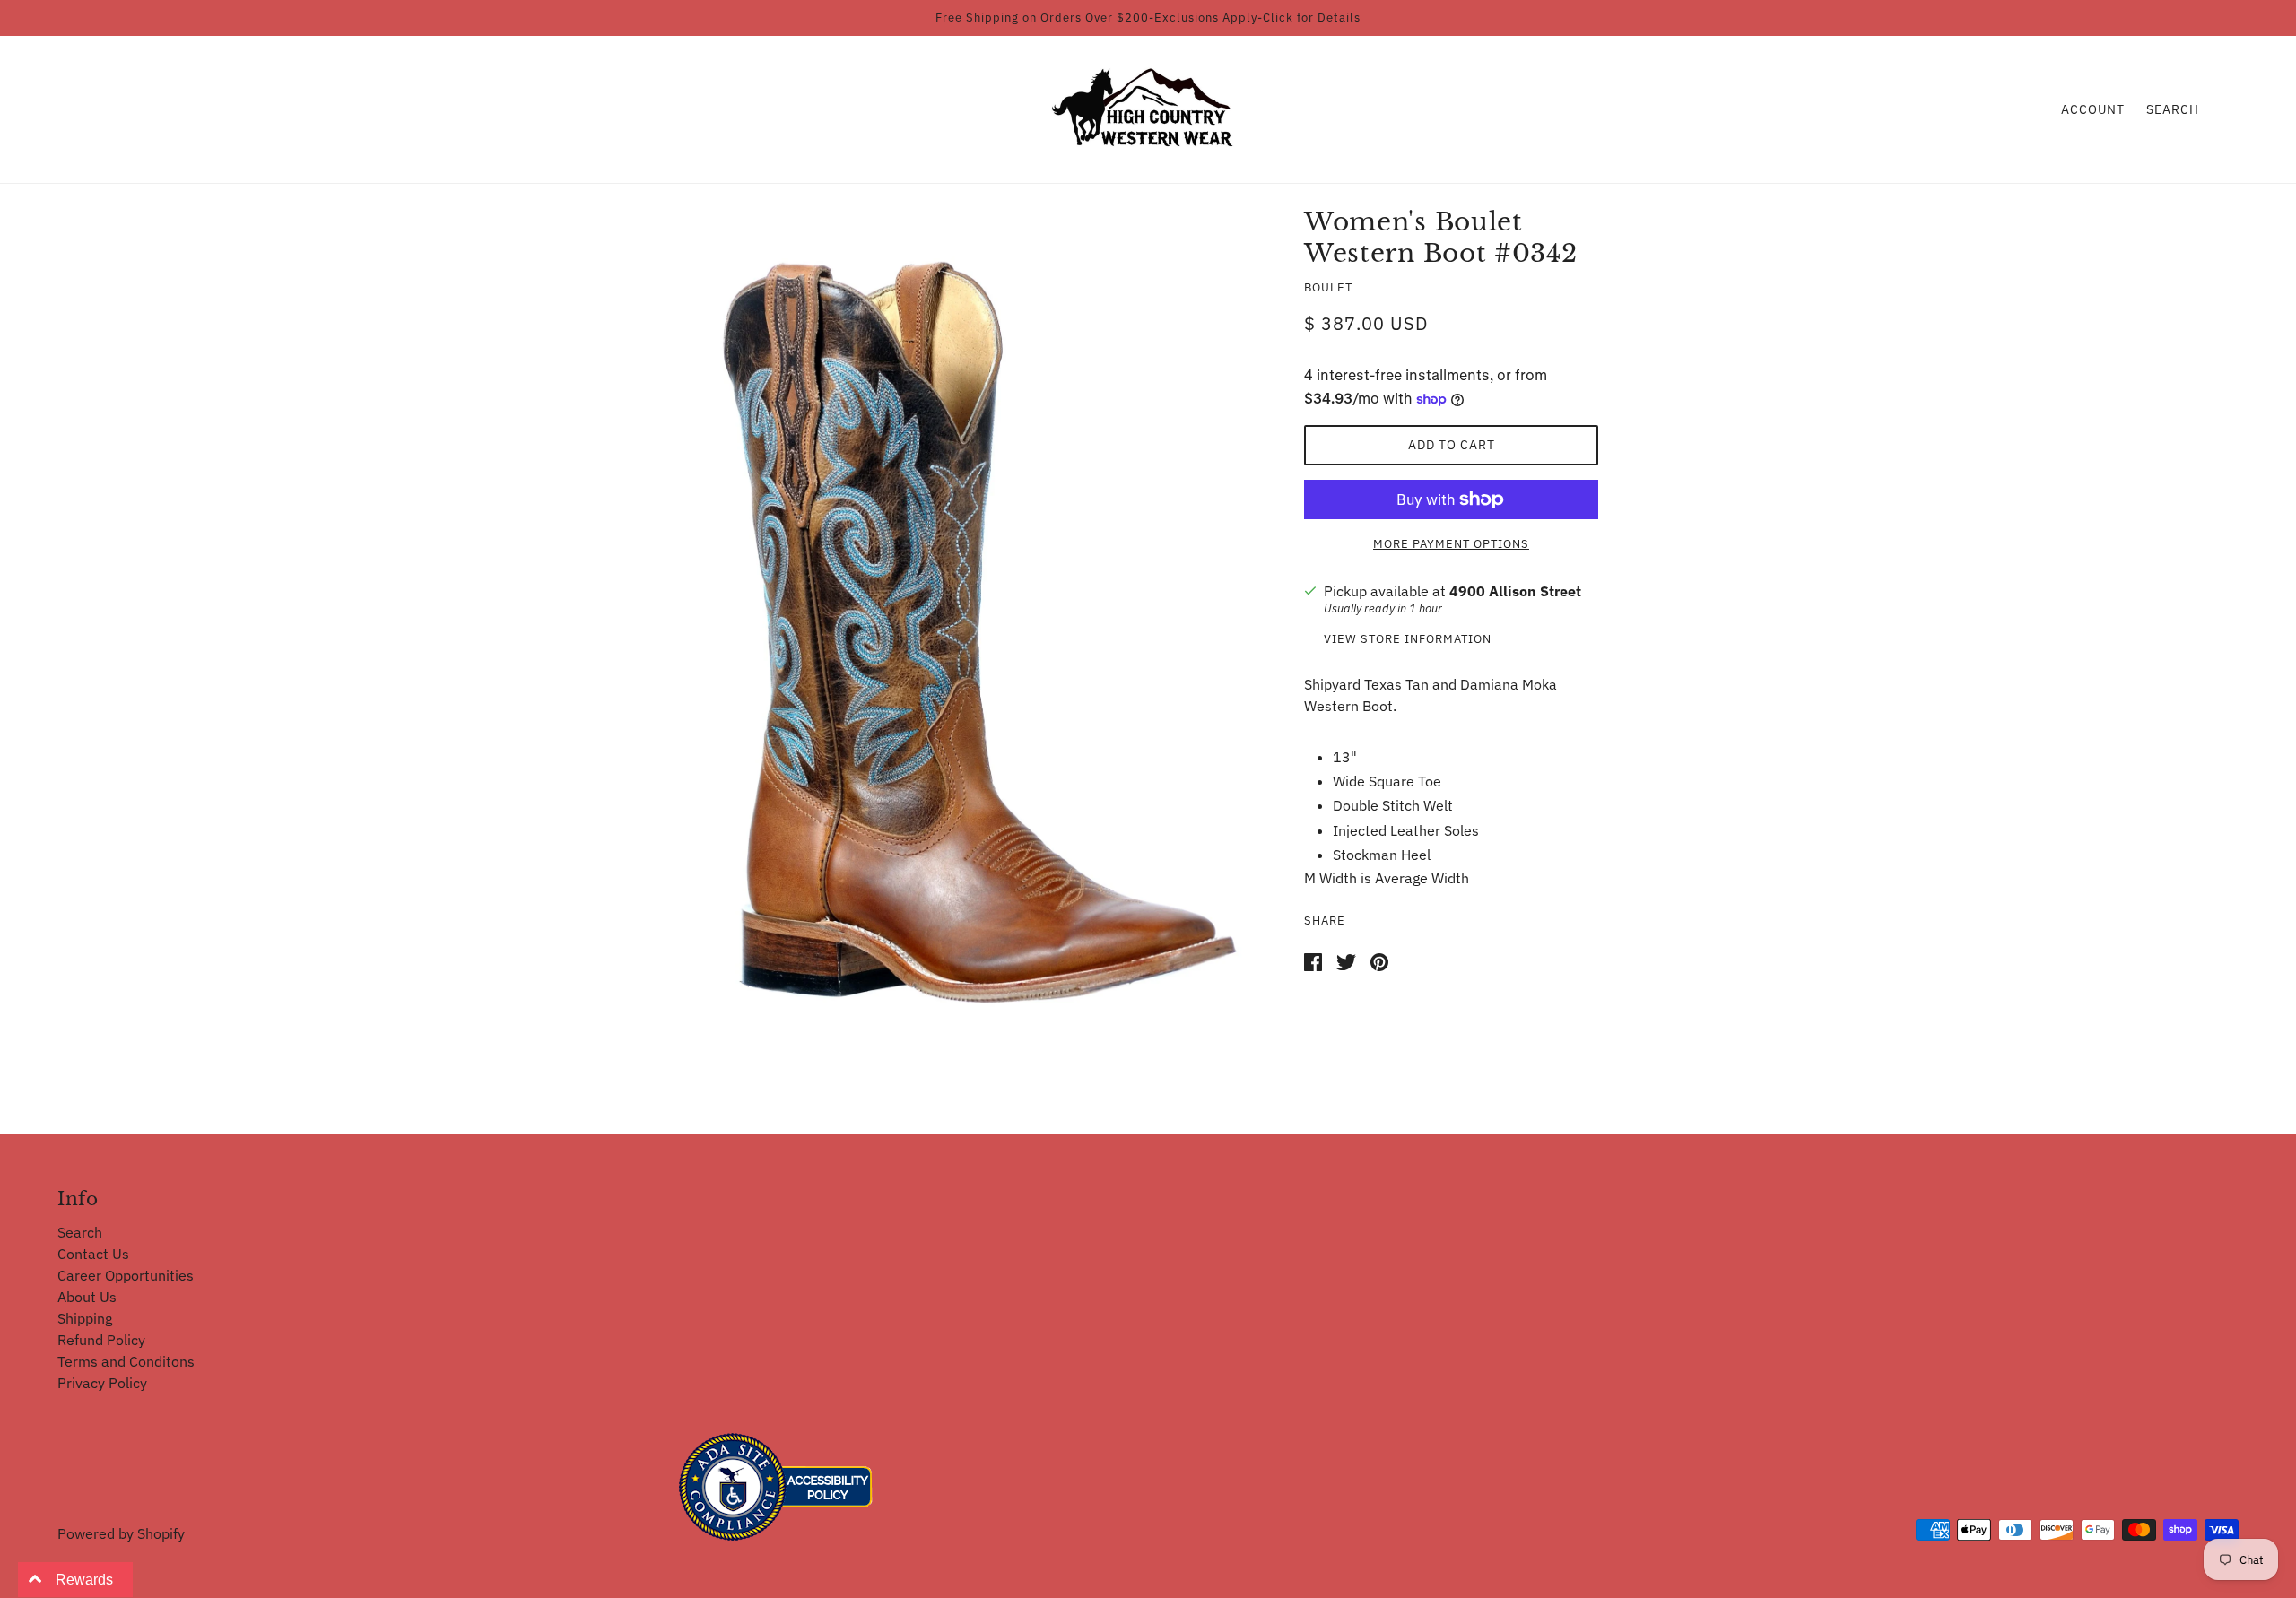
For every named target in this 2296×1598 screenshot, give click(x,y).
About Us (87, 1297)
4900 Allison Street (1515, 591)
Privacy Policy (102, 1383)
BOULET (1328, 287)
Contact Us (93, 1254)
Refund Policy (101, 1340)
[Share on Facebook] (1313, 960)
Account (2093, 109)
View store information (1408, 640)
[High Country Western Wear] (1148, 108)
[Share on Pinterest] (1379, 960)
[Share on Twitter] (1346, 960)
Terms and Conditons (126, 1361)
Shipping (85, 1318)
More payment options (1451, 544)
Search (2173, 109)
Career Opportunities (126, 1275)
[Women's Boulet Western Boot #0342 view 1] (979, 641)
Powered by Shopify (121, 1533)
